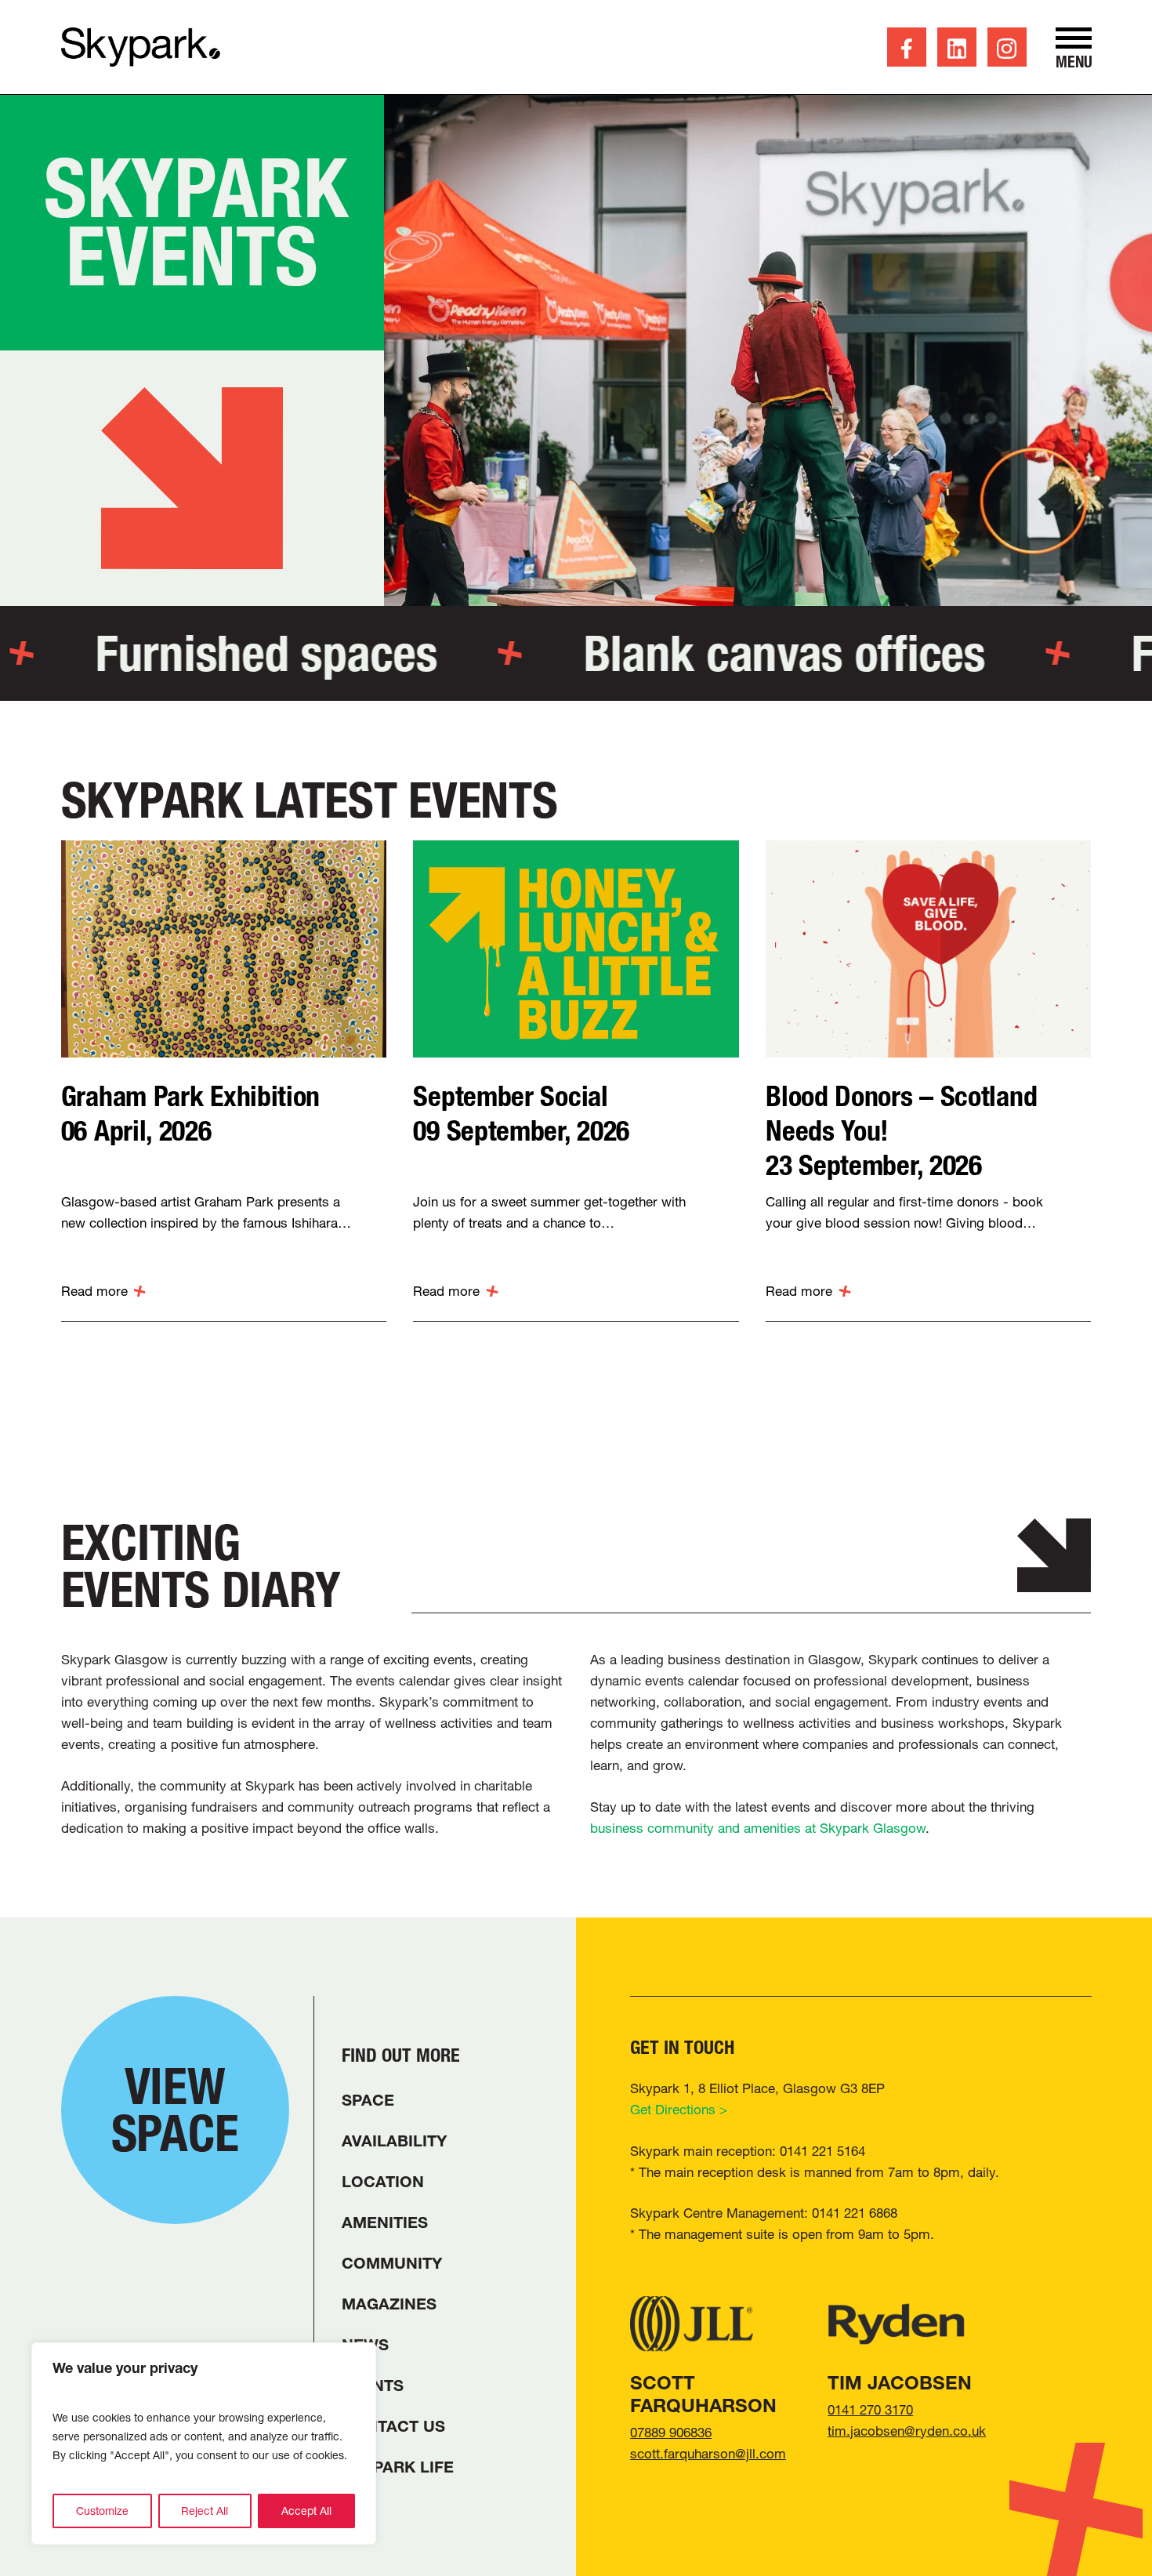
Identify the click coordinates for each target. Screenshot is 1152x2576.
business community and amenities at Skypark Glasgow (758, 1828)
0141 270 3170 (870, 2409)
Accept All (306, 2511)
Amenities (385, 2222)
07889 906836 (671, 2432)
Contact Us (393, 2426)
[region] (204, 2444)
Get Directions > (679, 2109)
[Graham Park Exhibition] (224, 949)
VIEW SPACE (175, 2110)
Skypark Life (398, 2467)
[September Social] (576, 949)
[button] (1074, 48)
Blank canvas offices (749, 653)
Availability (394, 2141)
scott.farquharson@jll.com (708, 2453)
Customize (102, 2511)
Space (368, 2100)
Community (392, 2263)
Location (383, 2182)
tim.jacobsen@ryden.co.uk (907, 2431)
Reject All (205, 2511)
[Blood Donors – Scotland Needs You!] (928, 949)
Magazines (389, 2304)
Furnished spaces (231, 653)
